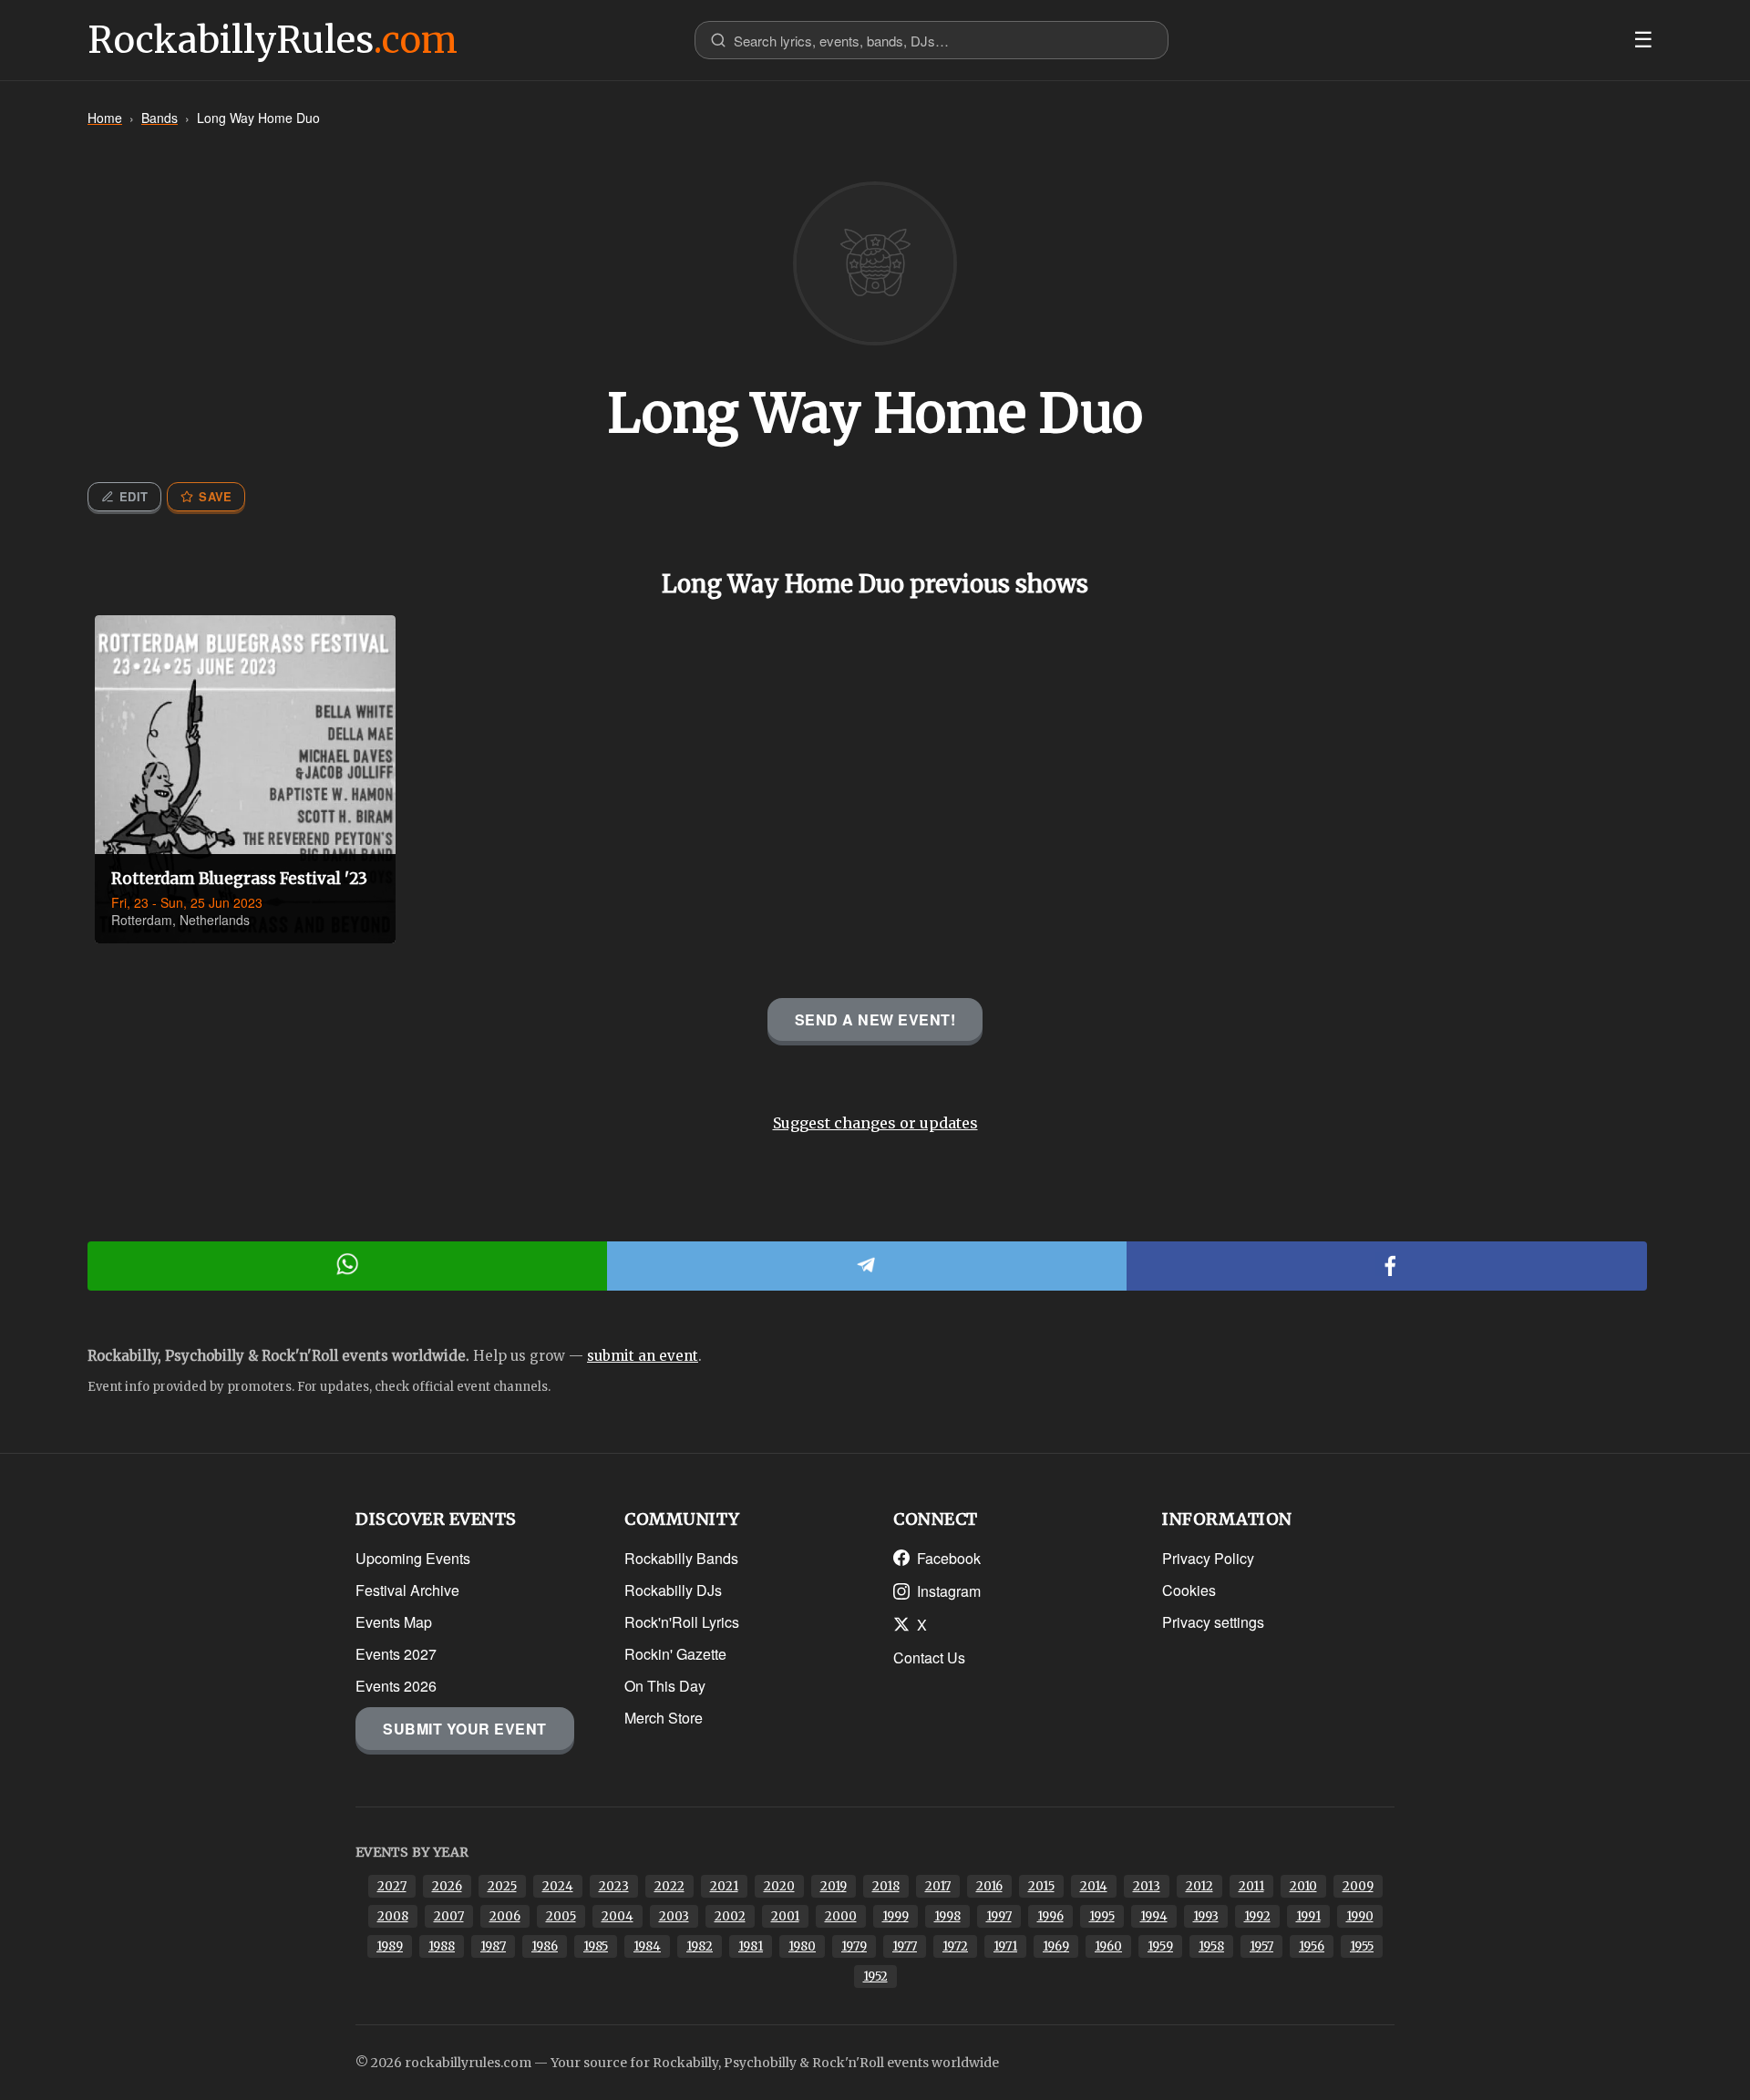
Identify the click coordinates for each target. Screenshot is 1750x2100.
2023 (614, 1886)
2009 (1358, 1886)
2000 (841, 1916)
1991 (1308, 1916)
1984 (647, 1946)
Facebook (949, 1558)
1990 (1360, 1916)
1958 (1211, 1946)
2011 (1251, 1886)
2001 (785, 1916)
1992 (1257, 1916)
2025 (502, 1886)
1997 (999, 1916)
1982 (700, 1946)
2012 (1199, 1886)
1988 (442, 1946)
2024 (558, 1886)
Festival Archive (407, 1590)
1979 (854, 1946)
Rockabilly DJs (673, 1590)
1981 (751, 1946)
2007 (449, 1916)
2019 (834, 1886)
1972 (955, 1946)
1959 (1160, 1946)
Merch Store (664, 1718)
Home (105, 118)
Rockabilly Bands (681, 1558)
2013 (1147, 1886)
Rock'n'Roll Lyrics (682, 1622)
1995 (1102, 1916)
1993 (1206, 1916)
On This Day (665, 1686)
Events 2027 (396, 1654)
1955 (1362, 1946)
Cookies (1189, 1590)
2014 (1094, 1886)
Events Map (394, 1622)
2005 (561, 1916)
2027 (392, 1886)
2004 (618, 1916)
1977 (905, 1946)
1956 (1312, 1946)
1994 (1154, 1916)
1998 (947, 1916)
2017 (938, 1886)
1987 (493, 1946)
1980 (802, 1946)
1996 (1050, 1916)
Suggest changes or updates (875, 1123)
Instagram (949, 1591)
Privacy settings (1213, 1622)
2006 (505, 1916)
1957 (1261, 1946)
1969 (1056, 1946)
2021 (724, 1886)
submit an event (643, 1356)
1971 (1005, 1946)
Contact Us (929, 1657)
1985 (596, 1946)
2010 (1303, 1886)
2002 (730, 1916)
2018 (886, 1886)
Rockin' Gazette (675, 1654)
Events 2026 (396, 1686)
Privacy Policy (1208, 1558)
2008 (393, 1916)
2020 (779, 1886)
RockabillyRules (273, 40)
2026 (447, 1886)
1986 (545, 1946)
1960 (1108, 1946)
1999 (896, 1916)
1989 (390, 1946)
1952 (875, 1976)
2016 (989, 1886)
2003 (674, 1916)
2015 (1041, 1886)
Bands (160, 118)
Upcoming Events (413, 1558)
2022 (669, 1886)
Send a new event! (875, 1019)
